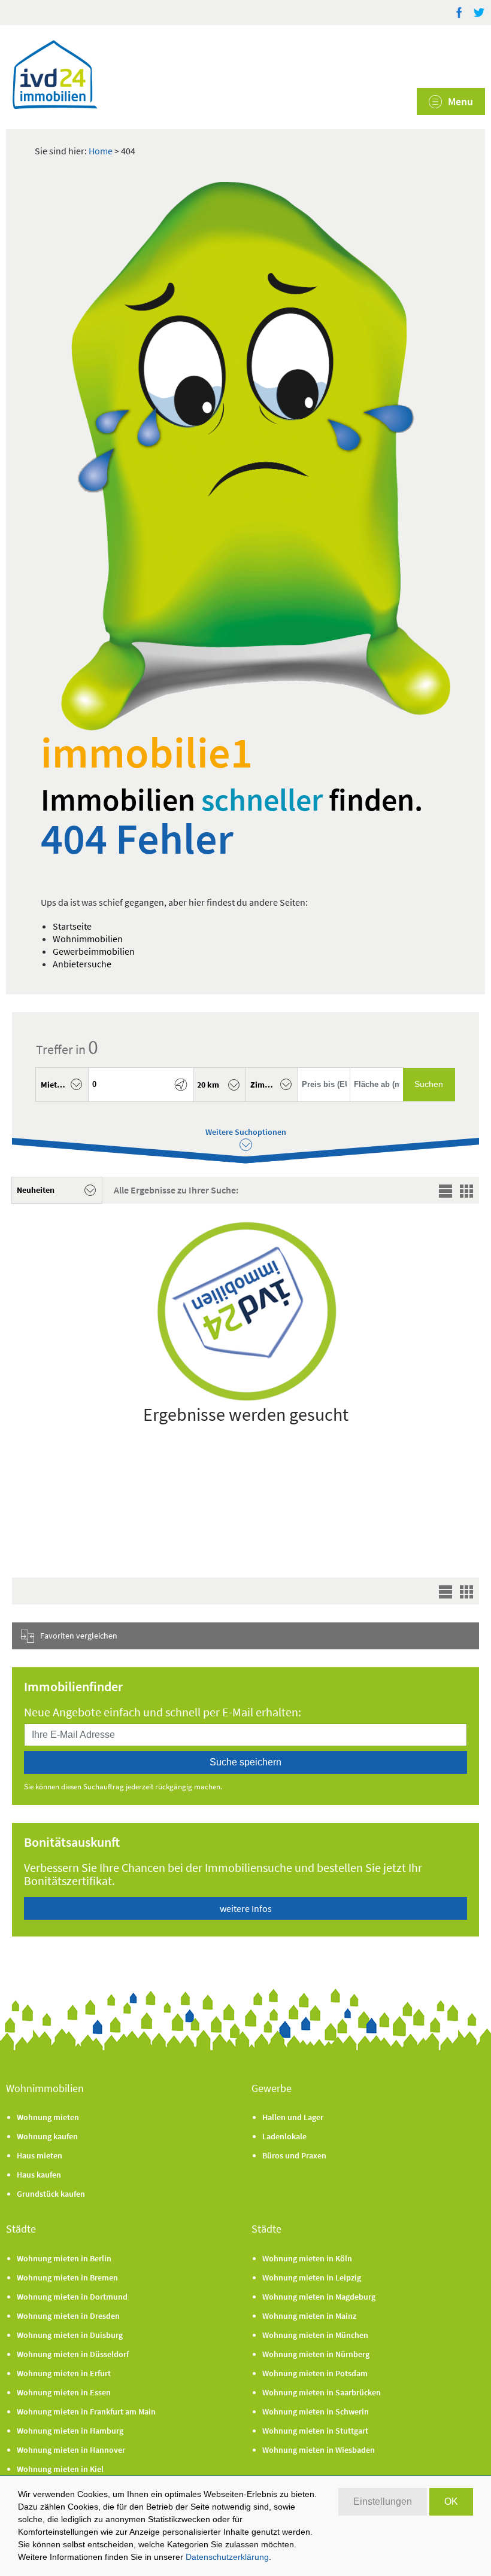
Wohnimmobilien (88, 939)
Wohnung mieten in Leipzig (312, 2277)
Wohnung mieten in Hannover (71, 2450)
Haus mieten (40, 2155)
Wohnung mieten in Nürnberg (316, 2354)
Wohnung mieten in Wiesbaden (319, 2450)
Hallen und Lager (293, 2117)
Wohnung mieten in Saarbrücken (322, 2392)
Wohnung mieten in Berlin (64, 2258)
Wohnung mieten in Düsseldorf (73, 2354)
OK (451, 2502)
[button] (62, 1085)
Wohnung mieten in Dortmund (72, 2297)
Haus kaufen (39, 2175)
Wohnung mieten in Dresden (68, 2316)
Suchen (429, 1084)
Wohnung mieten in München (315, 2335)
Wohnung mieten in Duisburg (70, 2335)
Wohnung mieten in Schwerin (316, 2411)
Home (101, 151)
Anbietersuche (82, 964)
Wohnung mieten (48, 2117)
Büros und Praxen (294, 2155)
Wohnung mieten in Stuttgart (315, 2431)
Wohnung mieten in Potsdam (315, 2373)
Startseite (72, 926)
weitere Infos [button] (246, 1908)
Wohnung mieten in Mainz (309, 2316)
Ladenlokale (284, 2136)
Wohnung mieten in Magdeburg (319, 2297)
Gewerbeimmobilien (94, 951)
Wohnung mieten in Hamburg (70, 2431)
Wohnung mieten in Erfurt (64, 2373)
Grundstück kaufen (51, 2194)
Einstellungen (383, 2502)
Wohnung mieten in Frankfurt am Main (86, 2411)
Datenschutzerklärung (227, 2557)
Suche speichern (245, 1762)
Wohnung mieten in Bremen (67, 2277)
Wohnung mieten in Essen (64, 2392)
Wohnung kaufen (47, 2136)
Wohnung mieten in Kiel (60, 2469)
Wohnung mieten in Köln (307, 2258)
